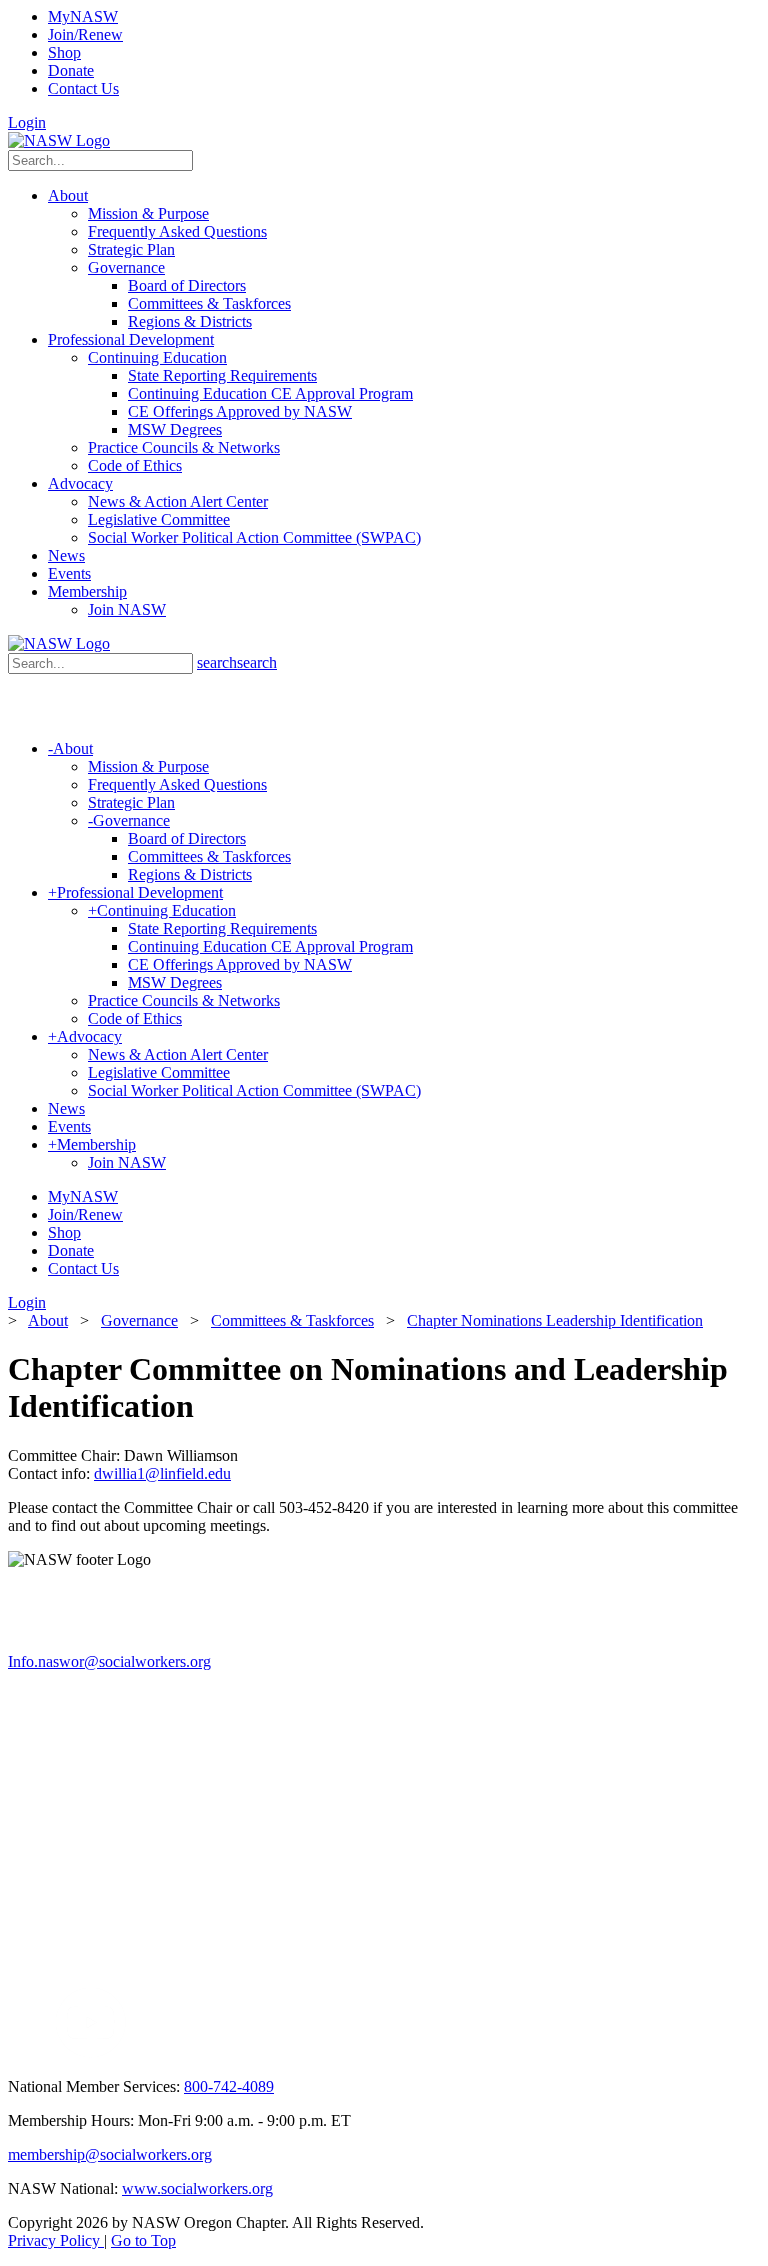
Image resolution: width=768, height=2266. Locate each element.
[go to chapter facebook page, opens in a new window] (44, 2052)
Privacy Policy (56, 2240)
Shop (64, 52)
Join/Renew (85, 34)
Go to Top (143, 2240)
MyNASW (83, 16)
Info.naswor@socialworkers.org (109, 1661)
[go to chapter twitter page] (20, 2052)
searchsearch (237, 662)
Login (27, 122)
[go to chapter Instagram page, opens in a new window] (315, 2052)
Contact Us (83, 88)
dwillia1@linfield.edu (162, 1473)
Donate (71, 70)
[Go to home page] (59, 140)
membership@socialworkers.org (110, 2154)
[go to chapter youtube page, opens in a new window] (90, 2052)
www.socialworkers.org (197, 2188)
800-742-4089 (229, 2086)
